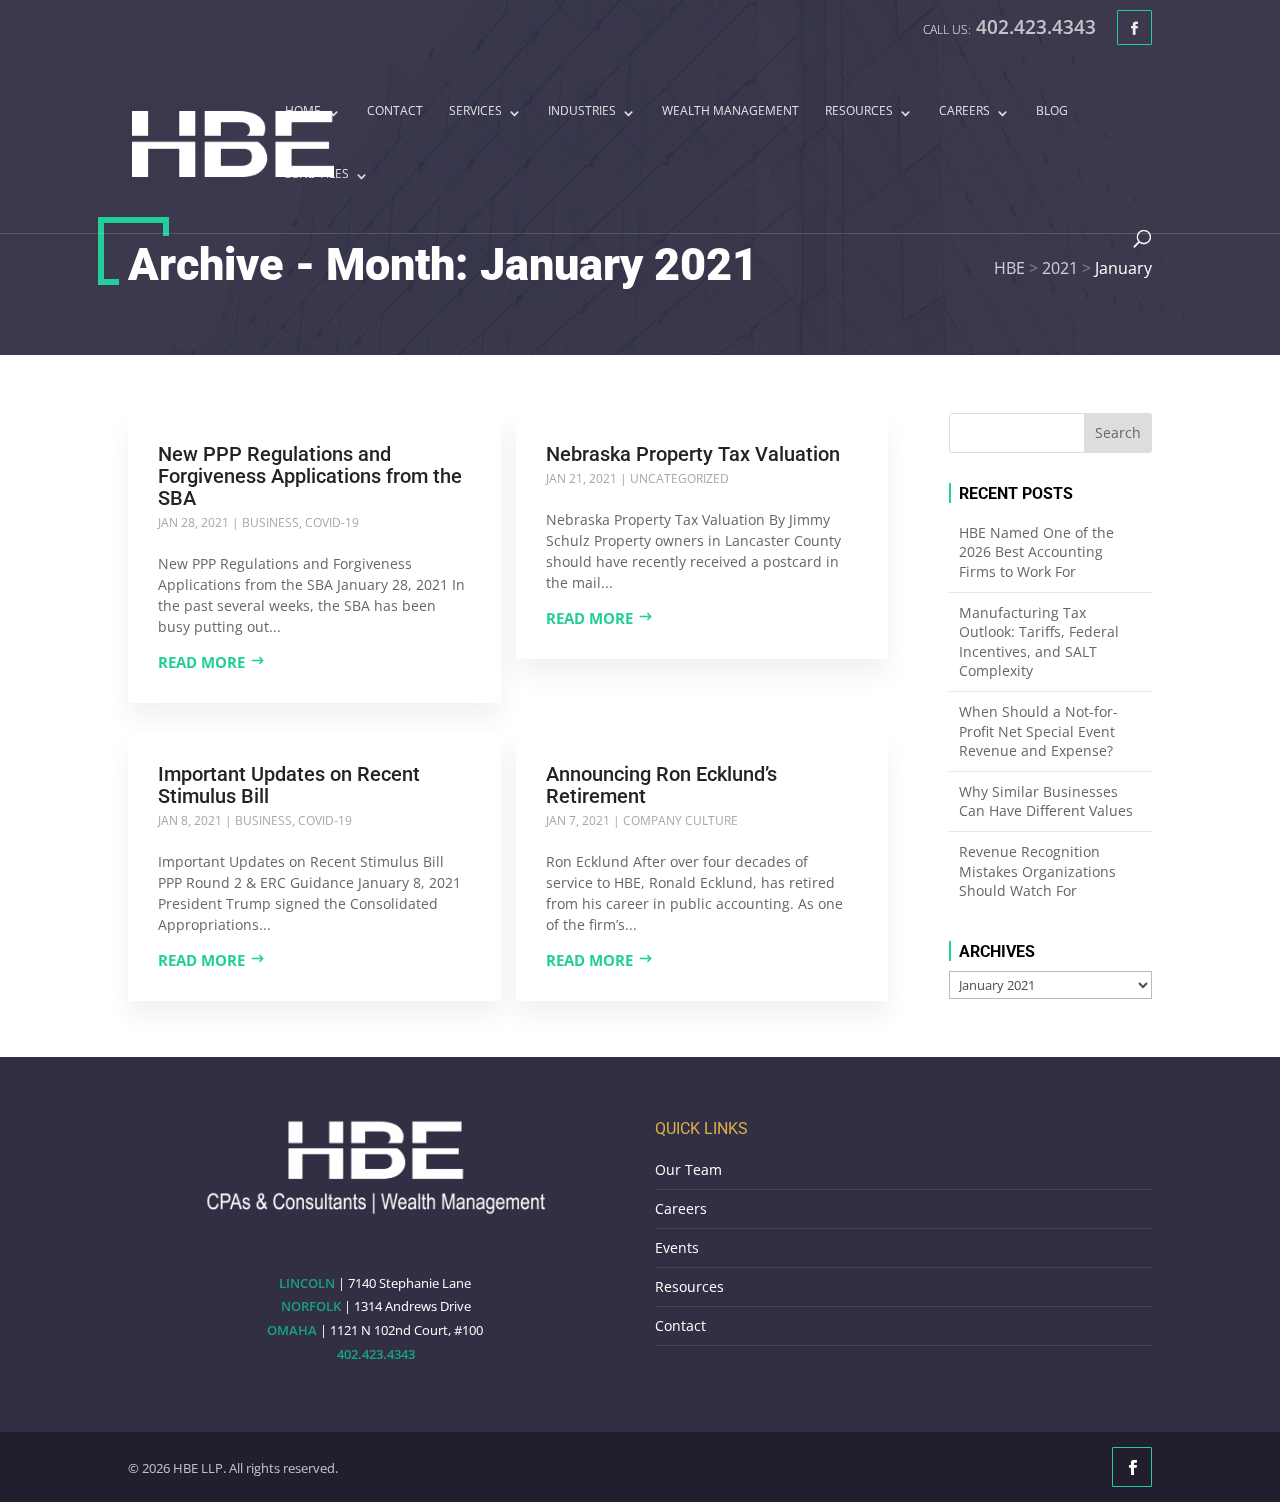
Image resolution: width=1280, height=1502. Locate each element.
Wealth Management (730, 112)
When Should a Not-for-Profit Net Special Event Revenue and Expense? (1038, 731)
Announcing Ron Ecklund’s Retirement (661, 785)
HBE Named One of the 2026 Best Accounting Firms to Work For (1036, 552)
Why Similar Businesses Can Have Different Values (1046, 801)
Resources (859, 112)
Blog (1052, 112)
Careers (964, 112)
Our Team (688, 1169)
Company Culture (680, 820)
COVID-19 (332, 522)
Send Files (317, 175)
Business (270, 522)
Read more (201, 662)
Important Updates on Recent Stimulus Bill (289, 785)
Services (475, 112)
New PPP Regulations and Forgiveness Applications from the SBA (310, 476)
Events (677, 1247)
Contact (395, 112)
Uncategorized (679, 478)
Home (303, 112)
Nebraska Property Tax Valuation (693, 454)
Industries (582, 112)
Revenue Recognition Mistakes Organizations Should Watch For (1037, 871)
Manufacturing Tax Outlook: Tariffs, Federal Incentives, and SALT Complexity (1039, 642)
